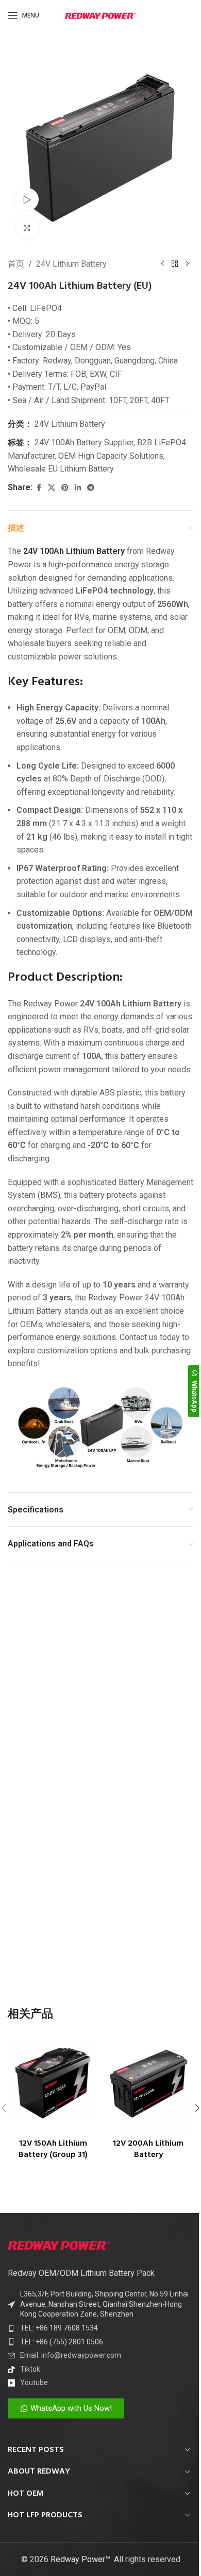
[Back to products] (175, 264)
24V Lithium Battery (71, 264)
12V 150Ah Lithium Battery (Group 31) (53, 2149)
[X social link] (52, 488)
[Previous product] (162, 264)
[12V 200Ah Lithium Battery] (148, 2084)
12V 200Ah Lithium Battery (148, 2149)
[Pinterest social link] (65, 488)
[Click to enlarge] (27, 228)
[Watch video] (27, 199)
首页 (16, 264)
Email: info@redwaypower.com (71, 2355)
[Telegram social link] (91, 488)
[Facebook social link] (39, 488)
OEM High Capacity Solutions (111, 456)
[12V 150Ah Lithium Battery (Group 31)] (53, 2084)
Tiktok (30, 2369)
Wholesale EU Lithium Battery (61, 469)
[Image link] (59, 2244)
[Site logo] (100, 15)
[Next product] (187, 264)
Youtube (34, 2382)
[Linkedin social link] (78, 488)
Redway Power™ (80, 2559)
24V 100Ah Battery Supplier (84, 442)
